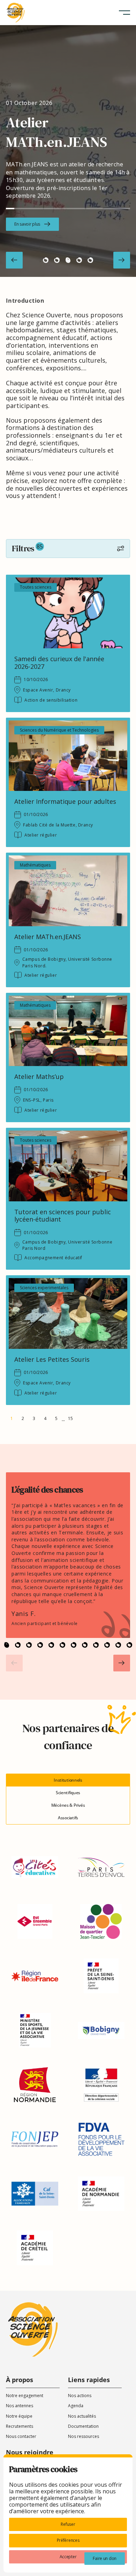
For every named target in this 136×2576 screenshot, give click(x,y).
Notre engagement (25, 2396)
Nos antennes (20, 2406)
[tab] (68, 1780)
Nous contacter (21, 2436)
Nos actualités (82, 2416)
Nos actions (80, 2396)
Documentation (83, 2426)
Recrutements (20, 2426)
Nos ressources (84, 2436)
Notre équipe (19, 2416)
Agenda (76, 2406)
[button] (124, 13)
